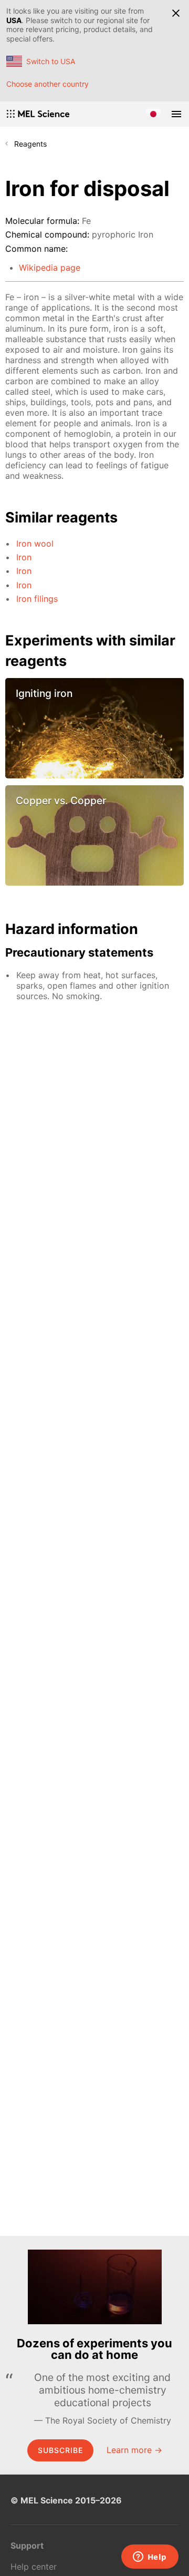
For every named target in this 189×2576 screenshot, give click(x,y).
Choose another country (48, 84)
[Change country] (153, 114)
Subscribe (60, 2450)
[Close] (176, 13)
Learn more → (134, 2450)
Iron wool (35, 543)
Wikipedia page (50, 268)
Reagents (30, 144)
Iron (24, 557)
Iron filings (37, 599)
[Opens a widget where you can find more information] (150, 2558)
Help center (34, 2567)
